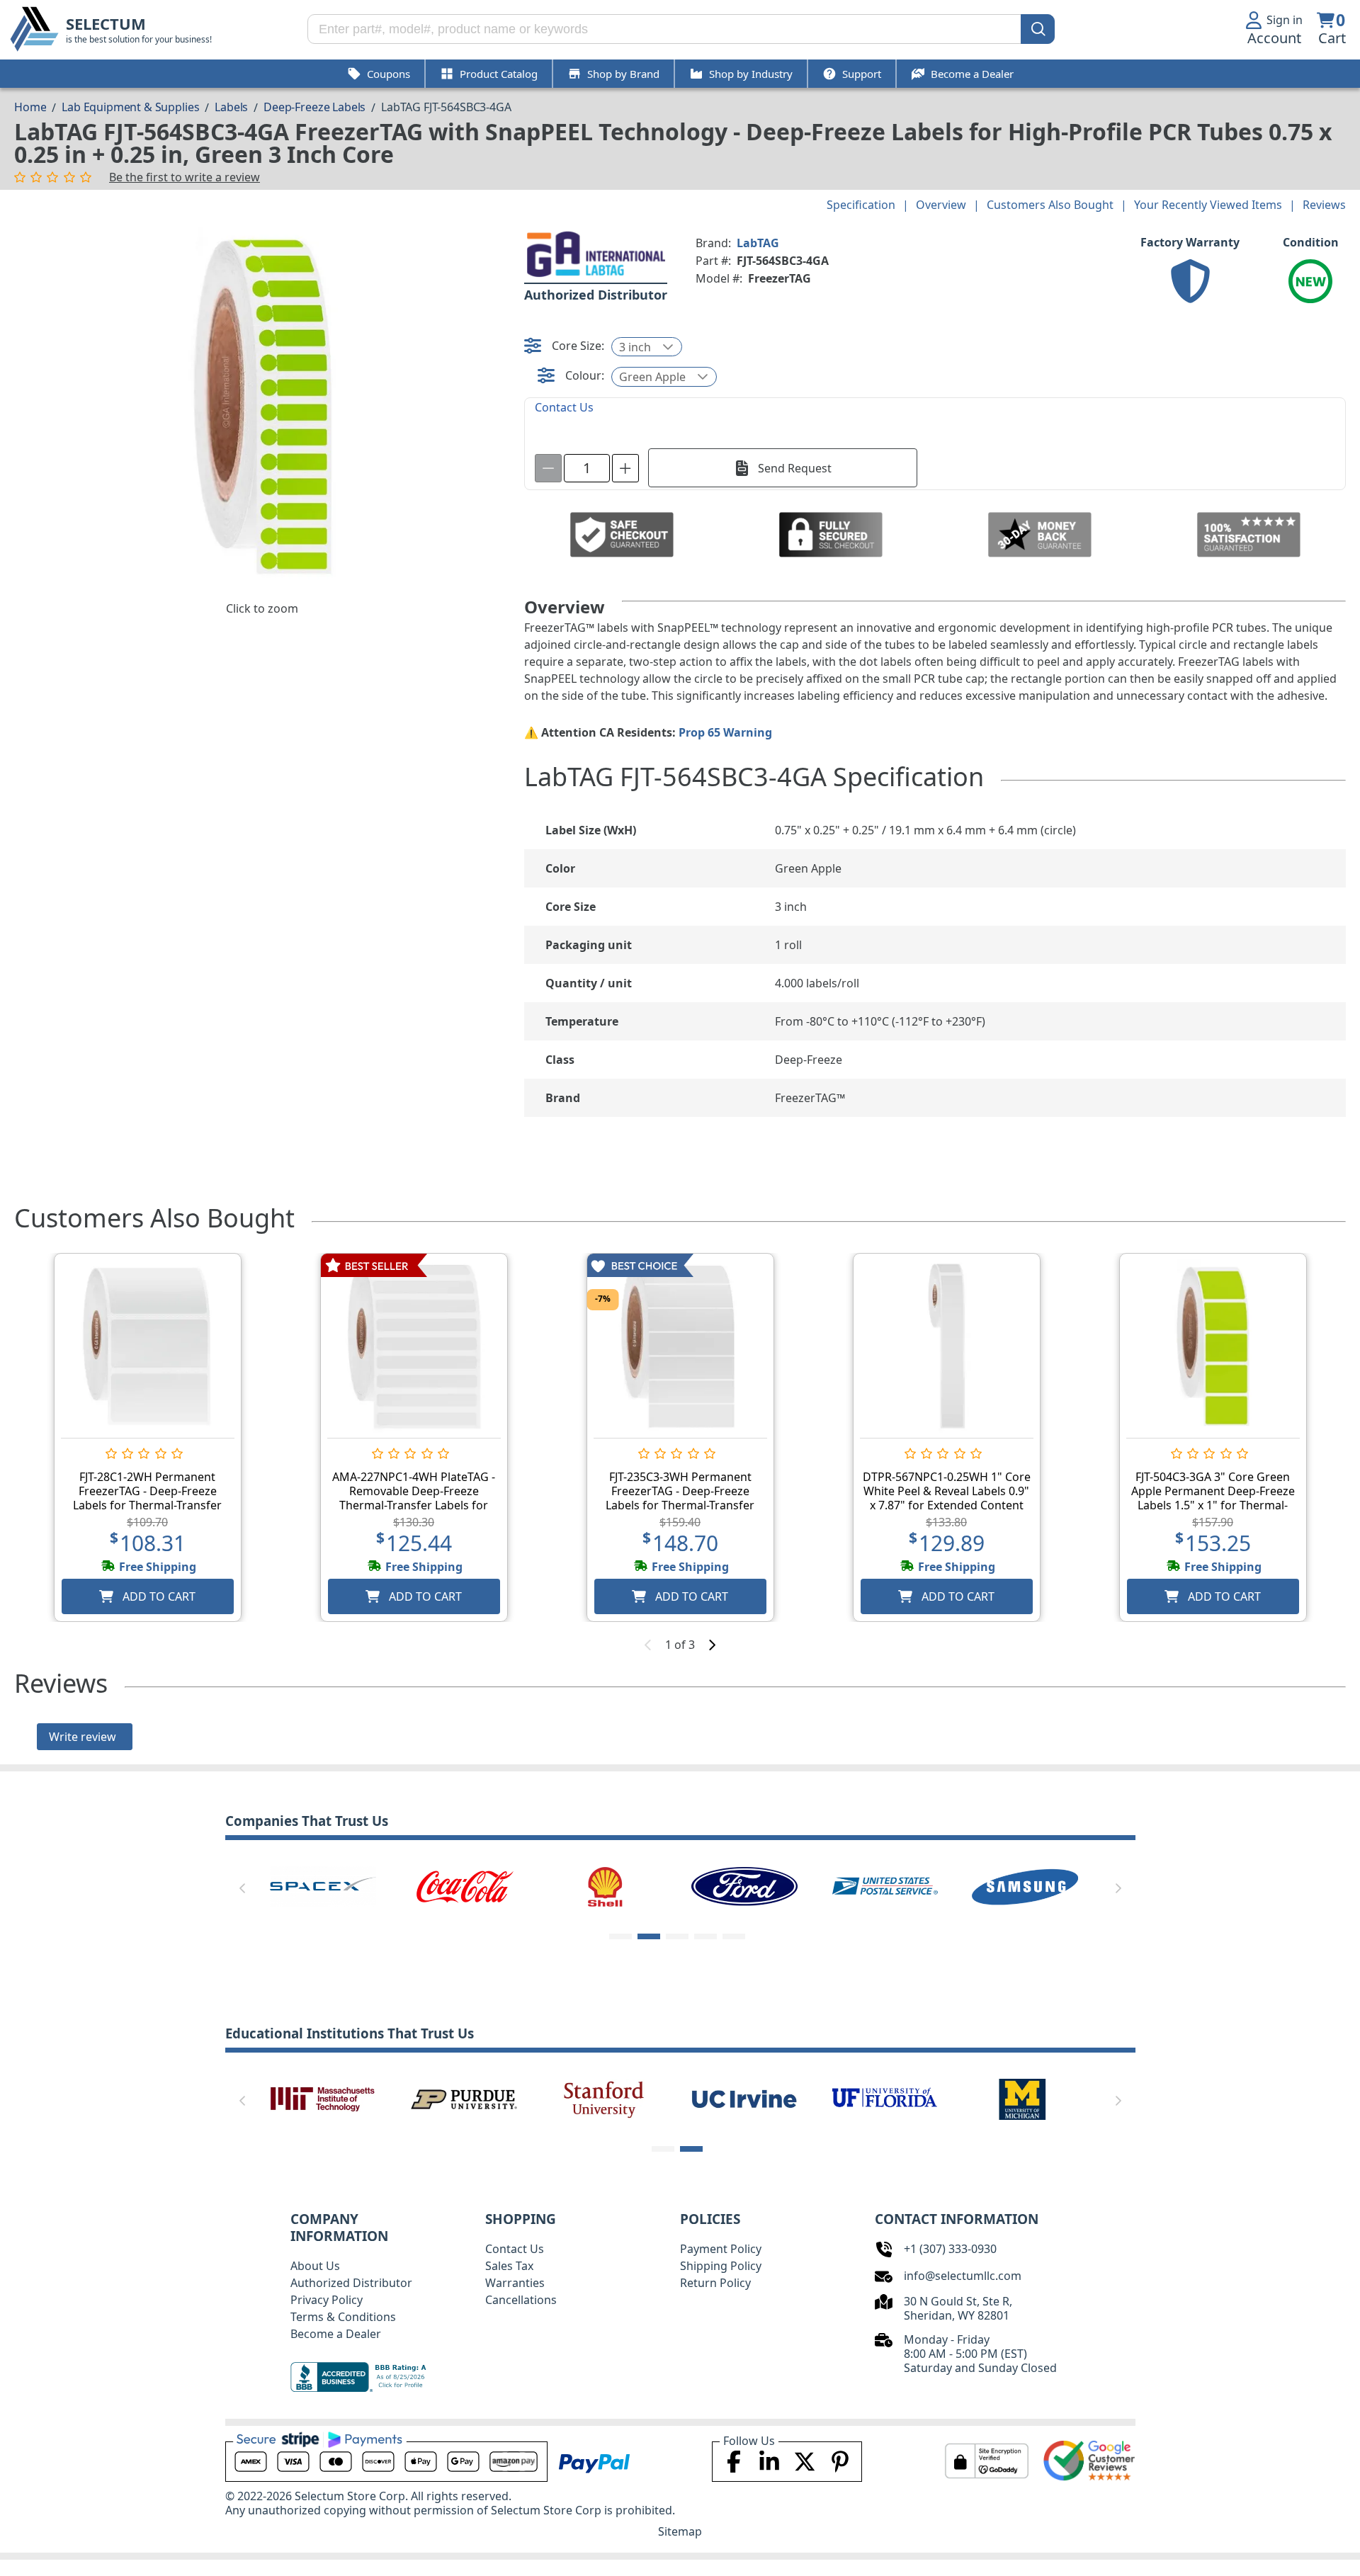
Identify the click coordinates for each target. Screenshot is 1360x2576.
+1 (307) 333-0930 (950, 2249)
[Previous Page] (242, 1888)
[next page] (712, 1645)
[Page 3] (677, 1936)
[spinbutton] (587, 468)
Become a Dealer (336, 2334)
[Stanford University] (604, 2098)
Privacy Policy (327, 2300)
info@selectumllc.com (963, 2276)
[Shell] (604, 1885)
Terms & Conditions (343, 2317)
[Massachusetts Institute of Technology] (323, 2098)
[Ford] (744, 1885)
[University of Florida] (885, 2098)
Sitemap (680, 2531)
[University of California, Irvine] (744, 2098)
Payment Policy (721, 2249)
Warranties (515, 2283)
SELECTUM (106, 24)
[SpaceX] (323, 1885)
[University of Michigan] (1025, 2098)
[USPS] (885, 1885)
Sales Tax (509, 2266)
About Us (315, 2266)
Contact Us (515, 2249)
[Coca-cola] (464, 1885)
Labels (231, 107)
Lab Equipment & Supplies (130, 107)
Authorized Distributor (351, 2283)
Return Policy (715, 2283)
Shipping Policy (721, 2266)
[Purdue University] (464, 2098)
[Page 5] (734, 1936)
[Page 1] (620, 1936)
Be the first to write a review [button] (185, 177)
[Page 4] (705, 1936)
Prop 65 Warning (725, 732)
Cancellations (521, 2300)
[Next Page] (1118, 1888)
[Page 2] (649, 1936)
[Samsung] (1025, 1885)
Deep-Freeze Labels (314, 107)
